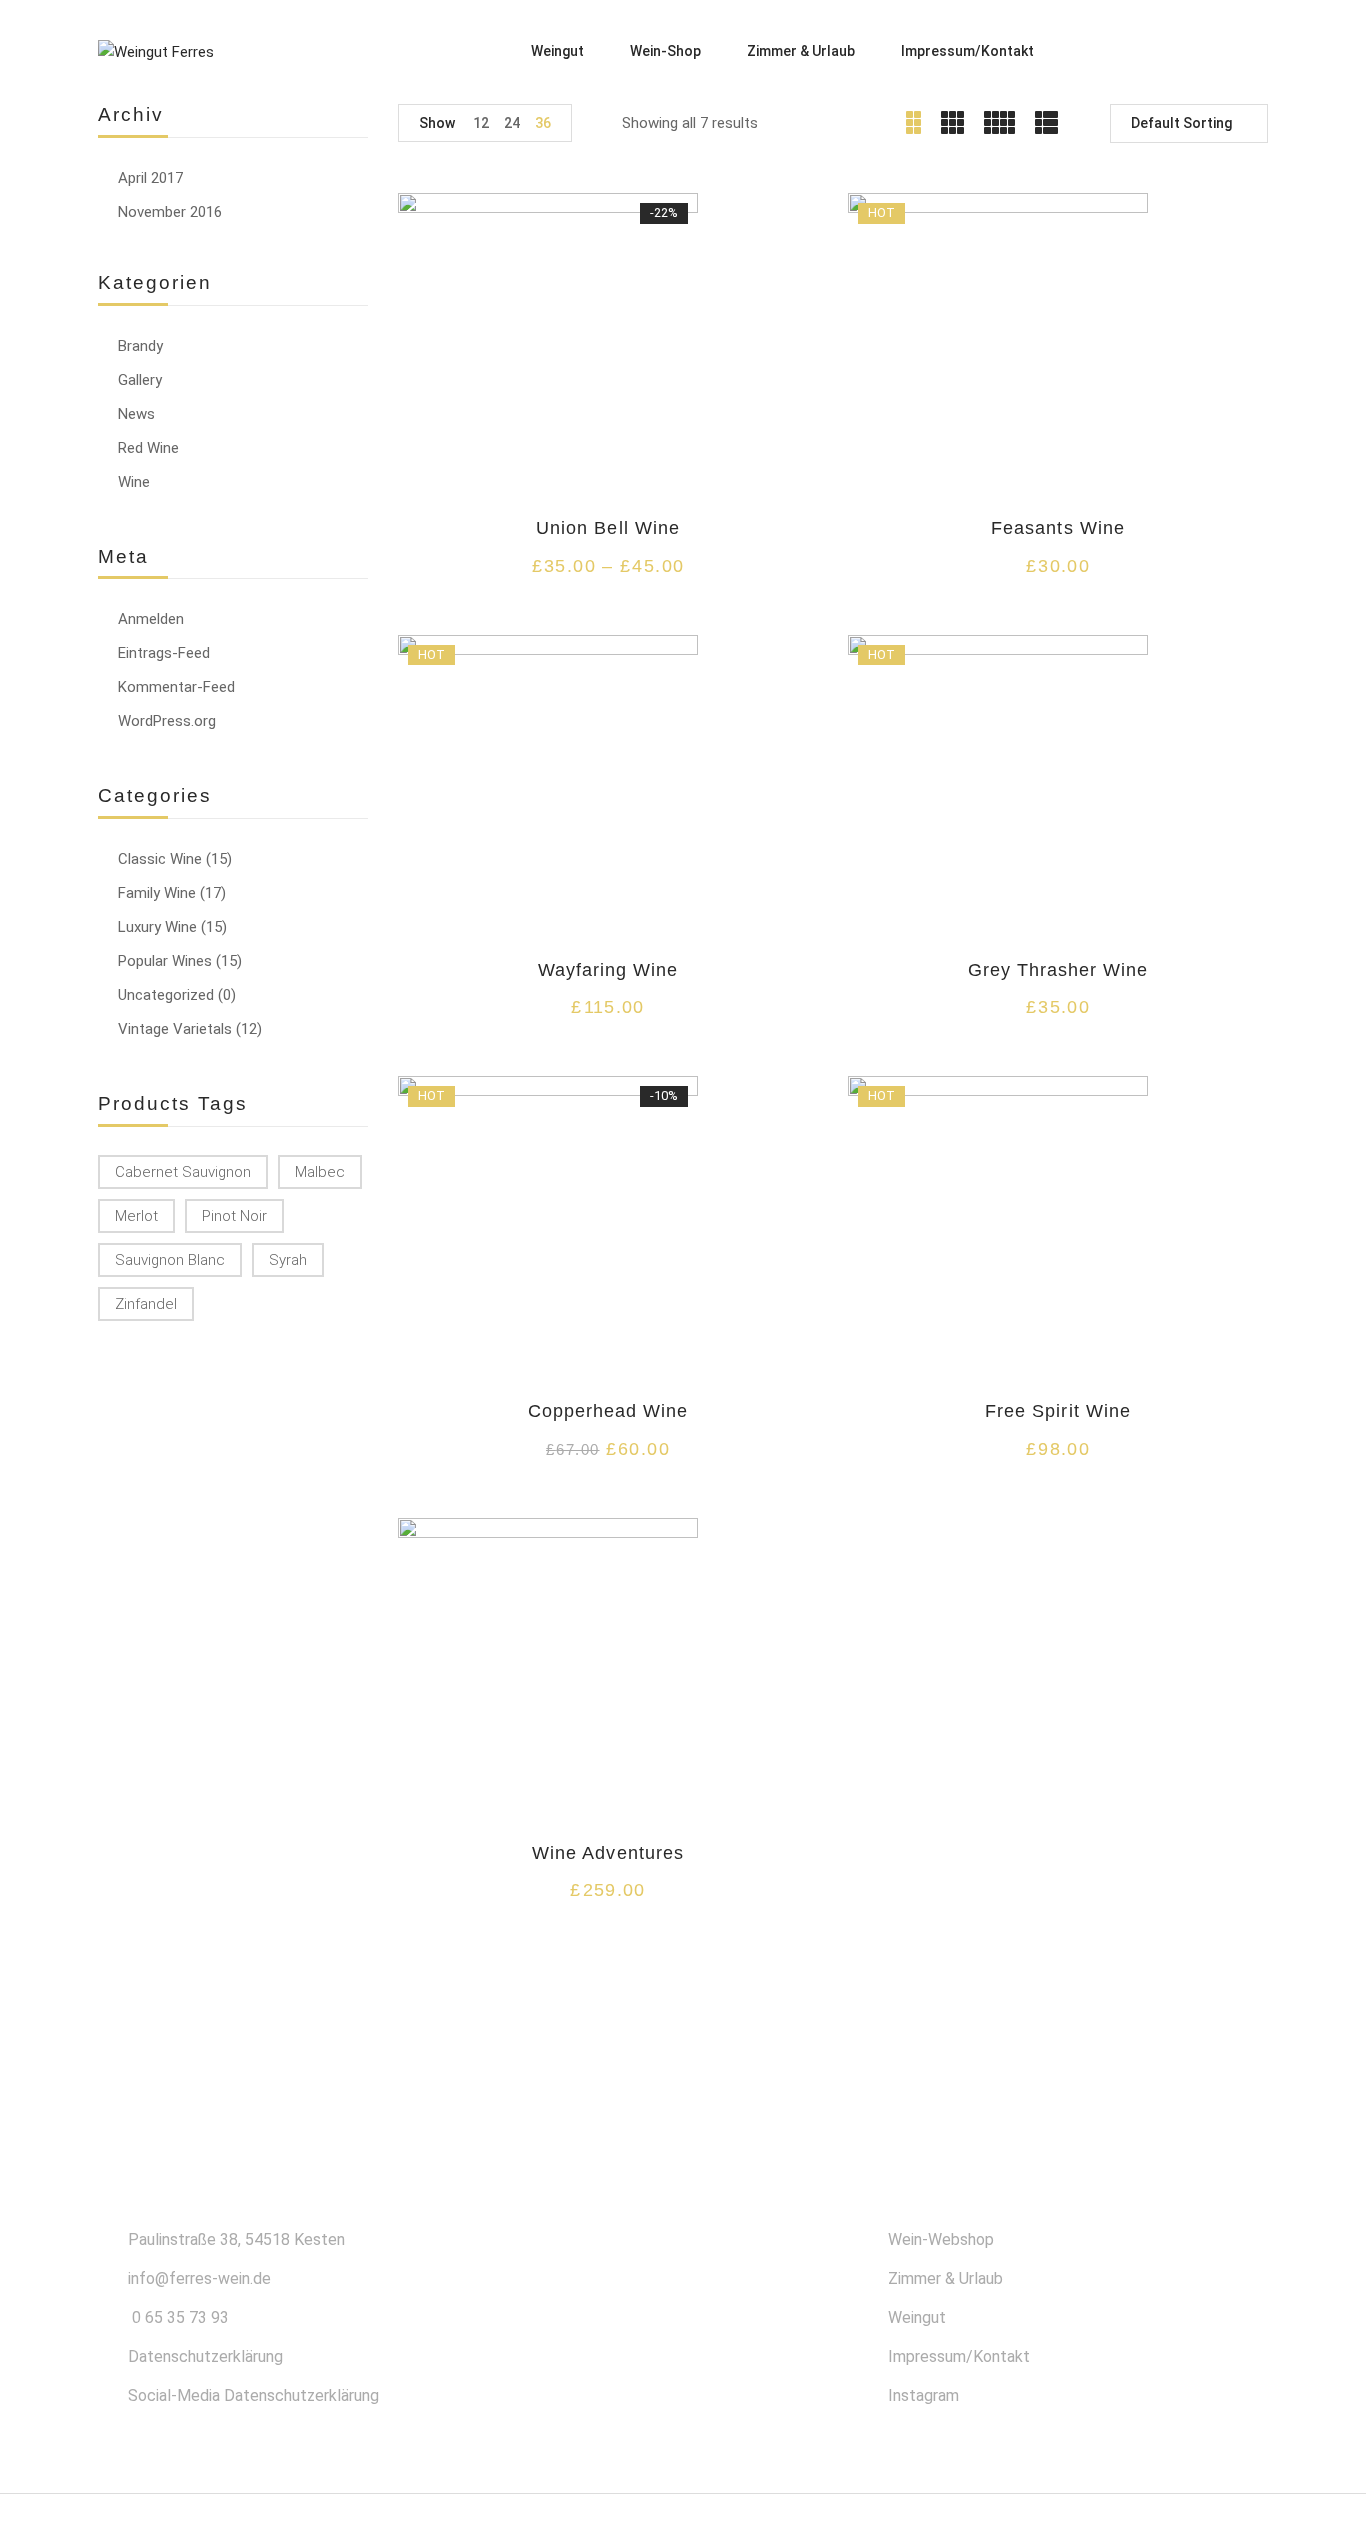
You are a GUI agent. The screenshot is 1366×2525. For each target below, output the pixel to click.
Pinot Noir (234, 1216)
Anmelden (151, 619)
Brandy (140, 346)
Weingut (917, 2317)
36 (543, 123)
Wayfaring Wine (608, 970)
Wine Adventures (608, 1853)
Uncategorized (166, 995)
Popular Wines (165, 961)
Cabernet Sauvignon (183, 1172)
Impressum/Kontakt (959, 2356)
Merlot (136, 1216)
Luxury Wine (157, 927)
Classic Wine (160, 859)
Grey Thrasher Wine (1058, 970)
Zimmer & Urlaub (945, 2278)
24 (512, 123)
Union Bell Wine (608, 528)
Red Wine (148, 448)
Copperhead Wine (608, 1411)
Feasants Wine (1058, 528)
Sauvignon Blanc (170, 1260)
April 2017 (150, 178)
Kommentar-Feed (176, 687)
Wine (134, 482)
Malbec (320, 1172)
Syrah (288, 1260)
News (136, 414)
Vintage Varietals (175, 1029)
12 (481, 123)
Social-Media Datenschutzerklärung (253, 2395)
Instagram (923, 2395)
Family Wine (157, 893)
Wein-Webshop (941, 2239)
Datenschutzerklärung (205, 2356)
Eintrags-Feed (164, 653)
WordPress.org (167, 721)
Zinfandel (146, 1304)
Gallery (140, 380)
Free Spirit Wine (1058, 1411)
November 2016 (170, 212)
